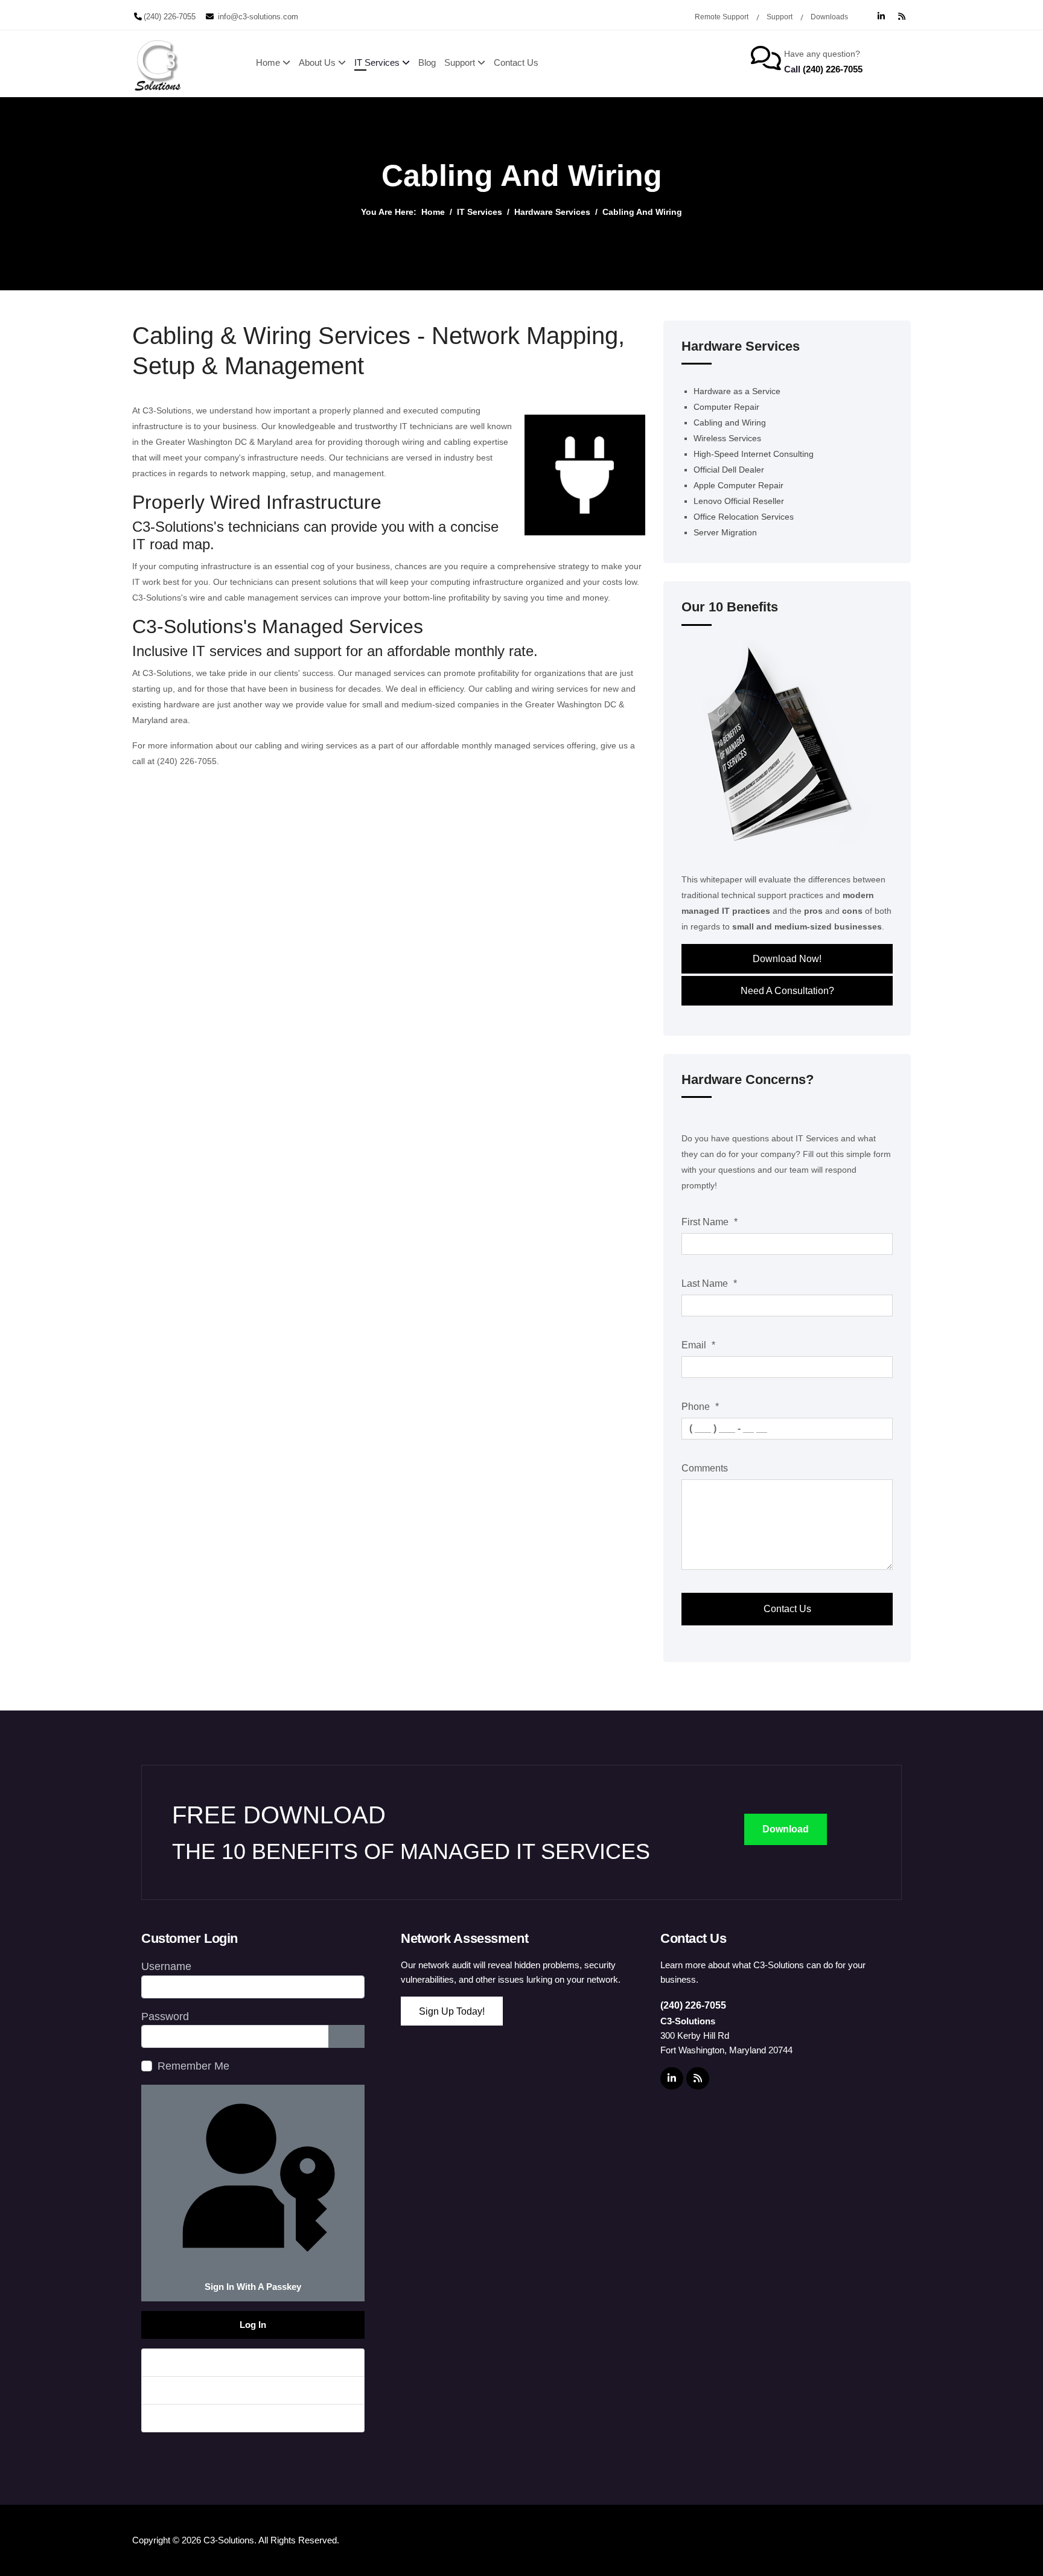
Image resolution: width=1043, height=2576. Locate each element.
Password (165, 2016)
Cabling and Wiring (730, 422)
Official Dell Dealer (729, 470)
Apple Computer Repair (738, 485)
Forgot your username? (208, 2390)
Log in (253, 2325)
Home (268, 62)
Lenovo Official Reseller (739, 501)
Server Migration (725, 532)
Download (786, 1829)
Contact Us (516, 62)
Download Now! (787, 959)
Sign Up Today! (452, 2011)
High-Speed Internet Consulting (754, 454)
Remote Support (722, 17)
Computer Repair (726, 407)
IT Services (377, 62)
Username (166, 1966)
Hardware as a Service (737, 391)
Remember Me (193, 2066)
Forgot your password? (207, 2362)
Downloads (829, 17)
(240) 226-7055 (170, 17)
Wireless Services (727, 438)
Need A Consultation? (787, 991)
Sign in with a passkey (253, 2287)
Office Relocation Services (744, 517)
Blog (427, 62)
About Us (317, 62)
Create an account (196, 2418)
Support (780, 17)
